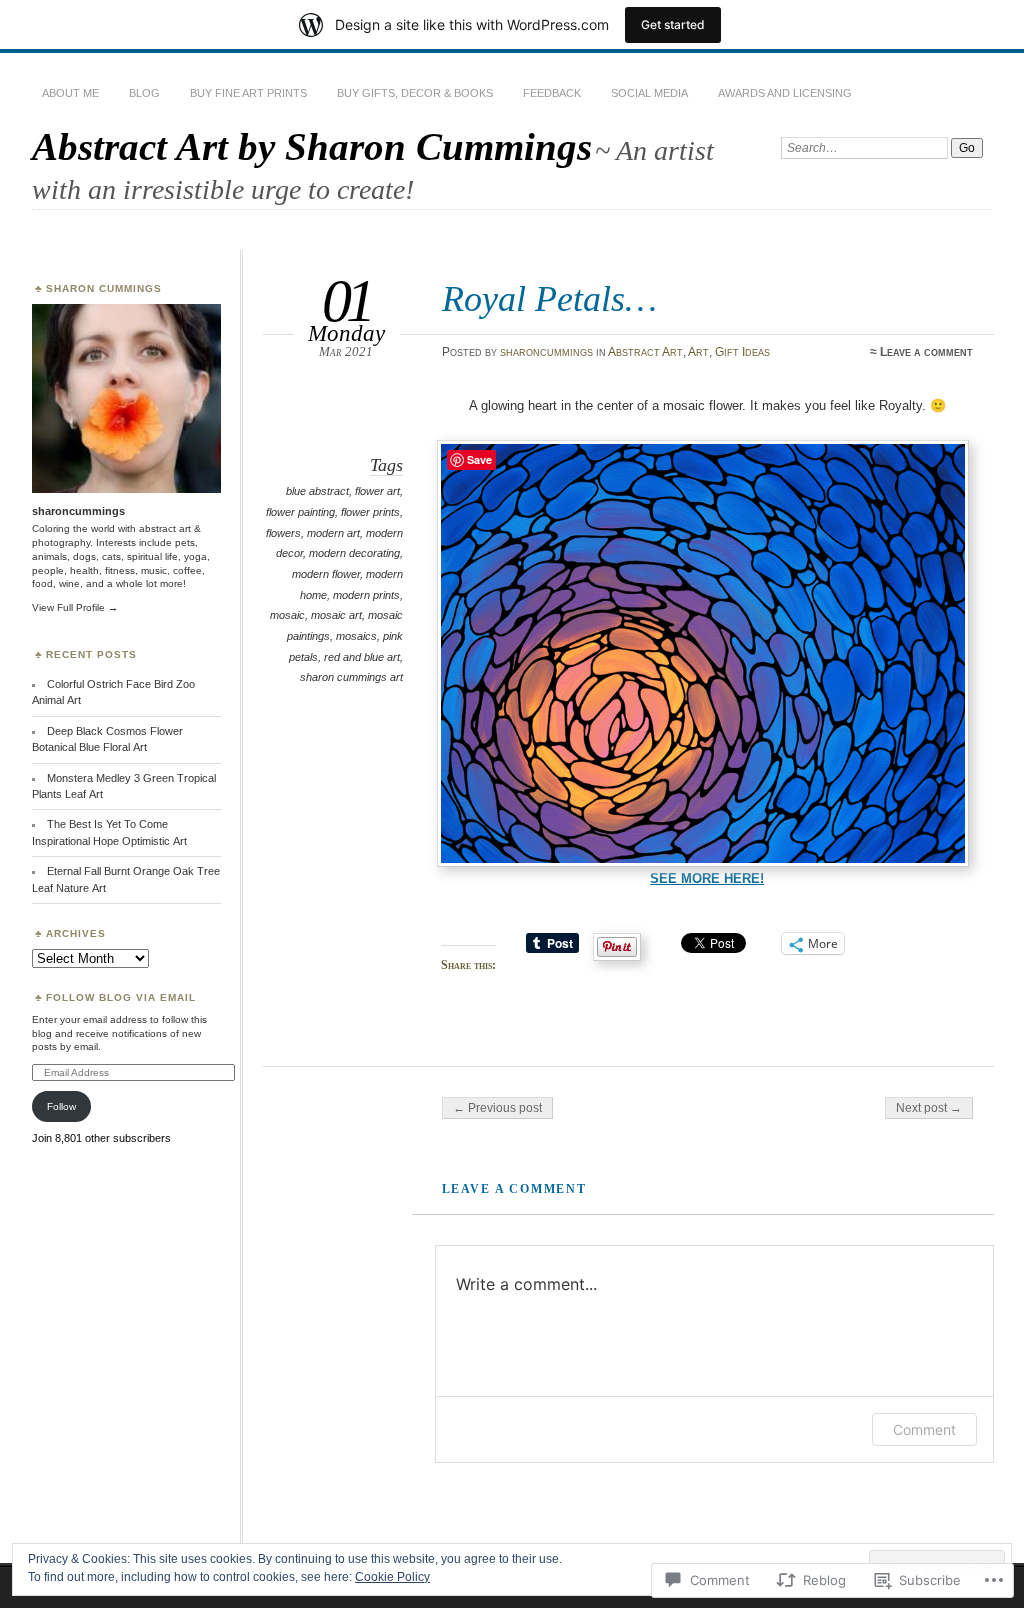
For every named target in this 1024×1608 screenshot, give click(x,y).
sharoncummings (546, 352)
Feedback (552, 93)
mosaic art (336, 615)
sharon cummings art (351, 677)
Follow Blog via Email (121, 997)
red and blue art (362, 657)
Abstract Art (645, 352)
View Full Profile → (75, 607)
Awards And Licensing (785, 93)
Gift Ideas (742, 352)
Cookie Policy (392, 1577)
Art (698, 352)
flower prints (370, 512)
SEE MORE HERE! (707, 878)
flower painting (300, 512)
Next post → (929, 1108)
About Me (70, 93)
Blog (144, 93)
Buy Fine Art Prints (248, 93)
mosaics (356, 636)
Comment (924, 1429)
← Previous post (497, 1108)
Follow (61, 1106)
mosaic (287, 615)
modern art (333, 533)
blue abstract (317, 491)
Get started (673, 24)
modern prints (366, 595)
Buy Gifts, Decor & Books (415, 93)
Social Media (649, 93)
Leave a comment (926, 352)
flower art (377, 491)
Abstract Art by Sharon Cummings (312, 146)
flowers (283, 533)
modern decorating (354, 553)
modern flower (326, 574)
